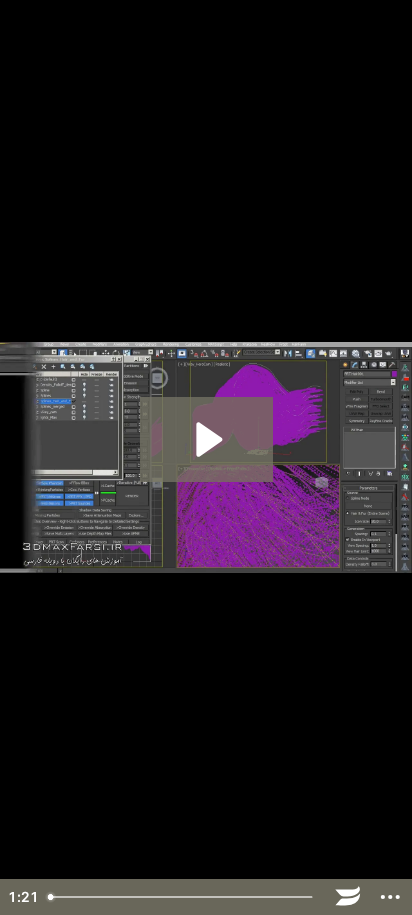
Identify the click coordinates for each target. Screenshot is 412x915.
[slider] (183, 897)
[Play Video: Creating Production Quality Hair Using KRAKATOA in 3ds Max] (206, 439)
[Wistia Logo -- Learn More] (348, 897)
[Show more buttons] (390, 897)
